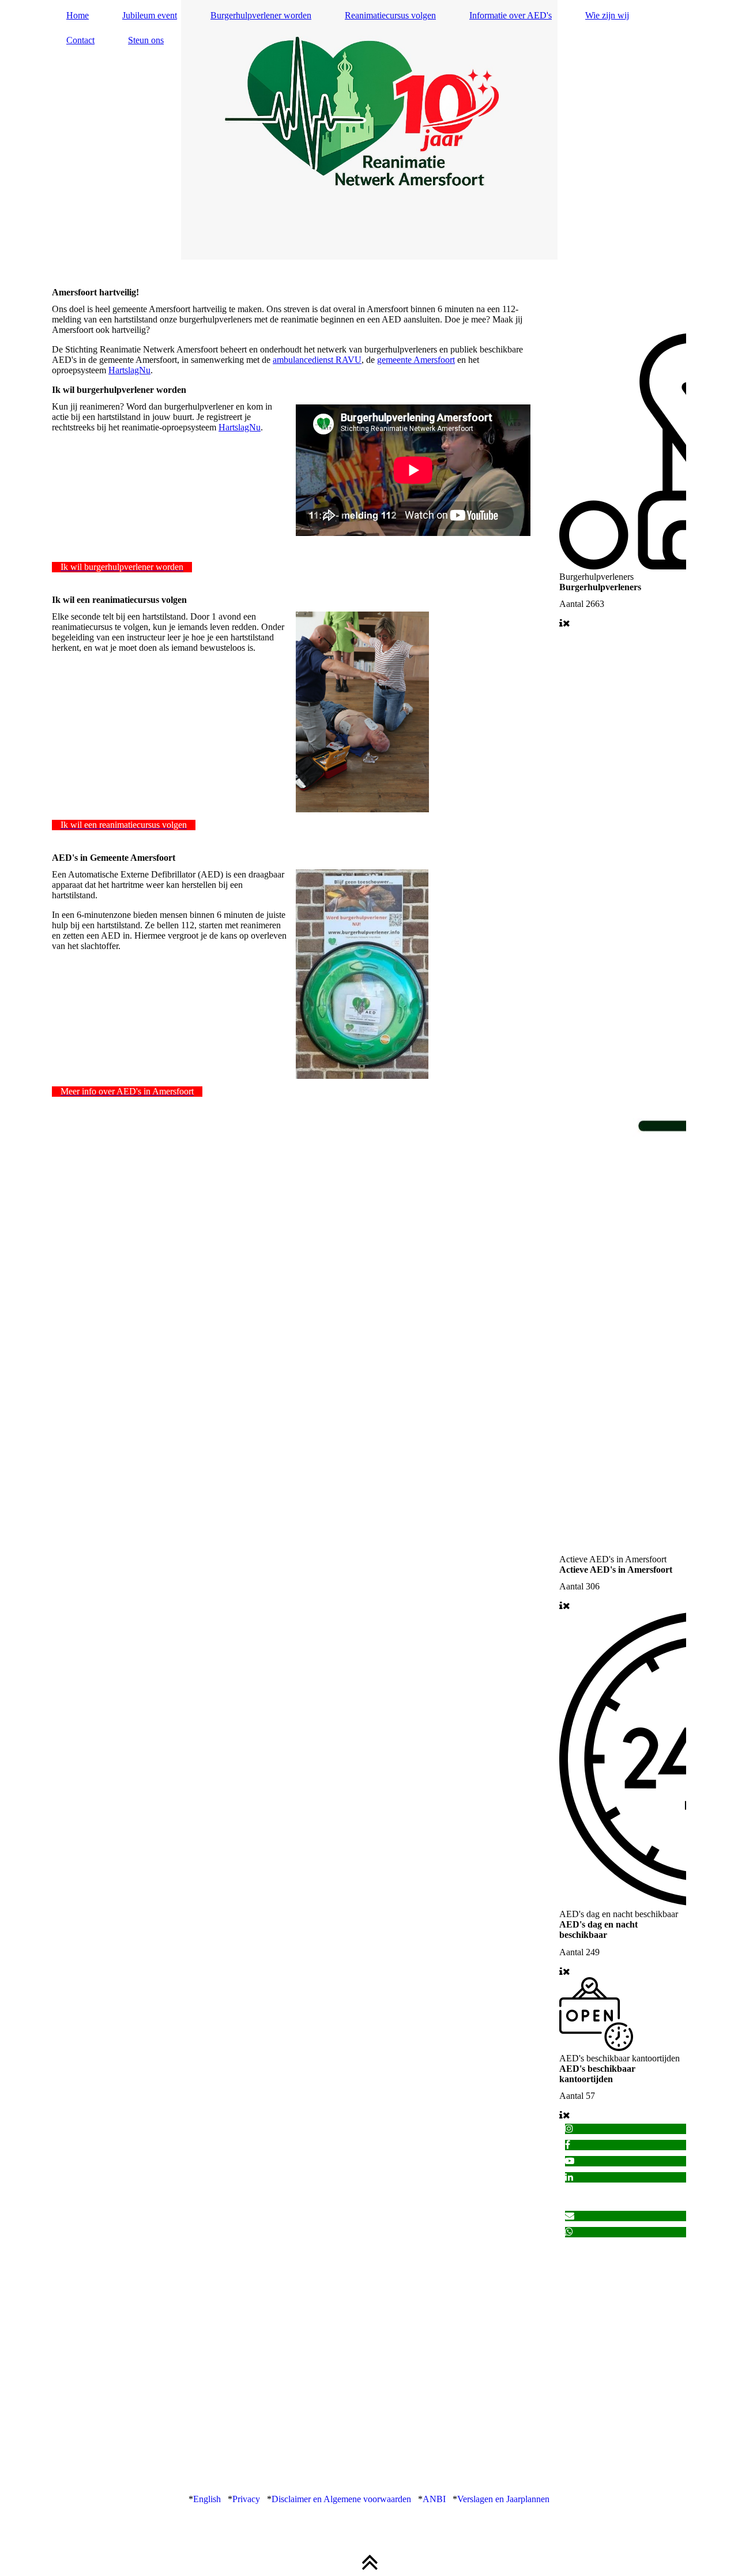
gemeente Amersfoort (416, 360)
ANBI (434, 2499)
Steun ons (146, 40)
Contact (80, 40)
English (207, 2499)
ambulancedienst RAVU (317, 360)
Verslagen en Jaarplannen (503, 2499)
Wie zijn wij (607, 15)
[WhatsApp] (569, 2232)
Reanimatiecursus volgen (390, 15)
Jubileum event (150, 15)
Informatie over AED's (511, 15)
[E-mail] (570, 2216)
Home (78, 15)
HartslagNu (129, 370)
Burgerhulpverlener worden (261, 15)
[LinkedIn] (569, 2177)
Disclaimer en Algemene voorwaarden (341, 2499)
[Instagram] (569, 2129)
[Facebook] (568, 2145)
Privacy (247, 2499)
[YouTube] (570, 2161)
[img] (369, 130)
